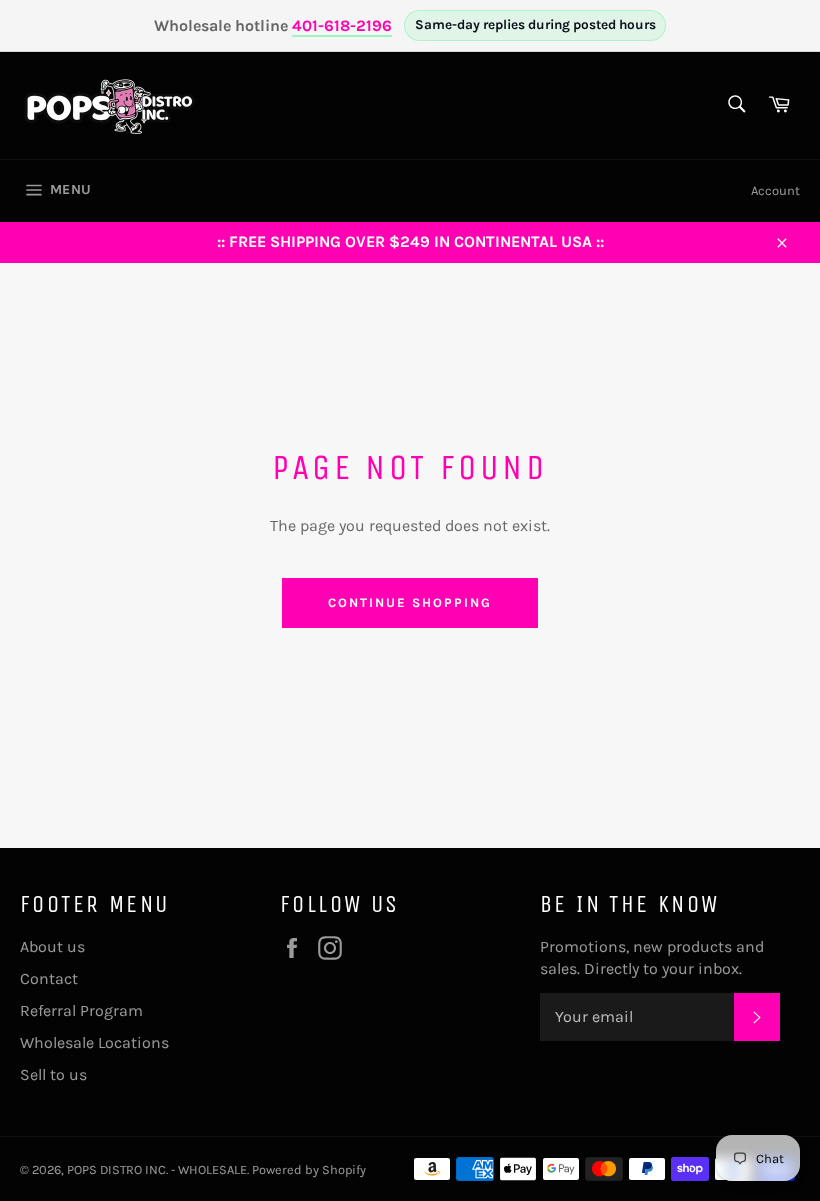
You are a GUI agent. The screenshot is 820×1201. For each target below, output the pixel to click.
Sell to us (53, 1074)
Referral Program (81, 1010)
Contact (49, 978)
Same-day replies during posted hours (535, 24)
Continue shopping (409, 602)
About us (52, 946)
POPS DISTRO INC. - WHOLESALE (157, 1169)
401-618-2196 (342, 25)
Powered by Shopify (309, 1169)
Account (775, 190)
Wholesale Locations (94, 1042)
